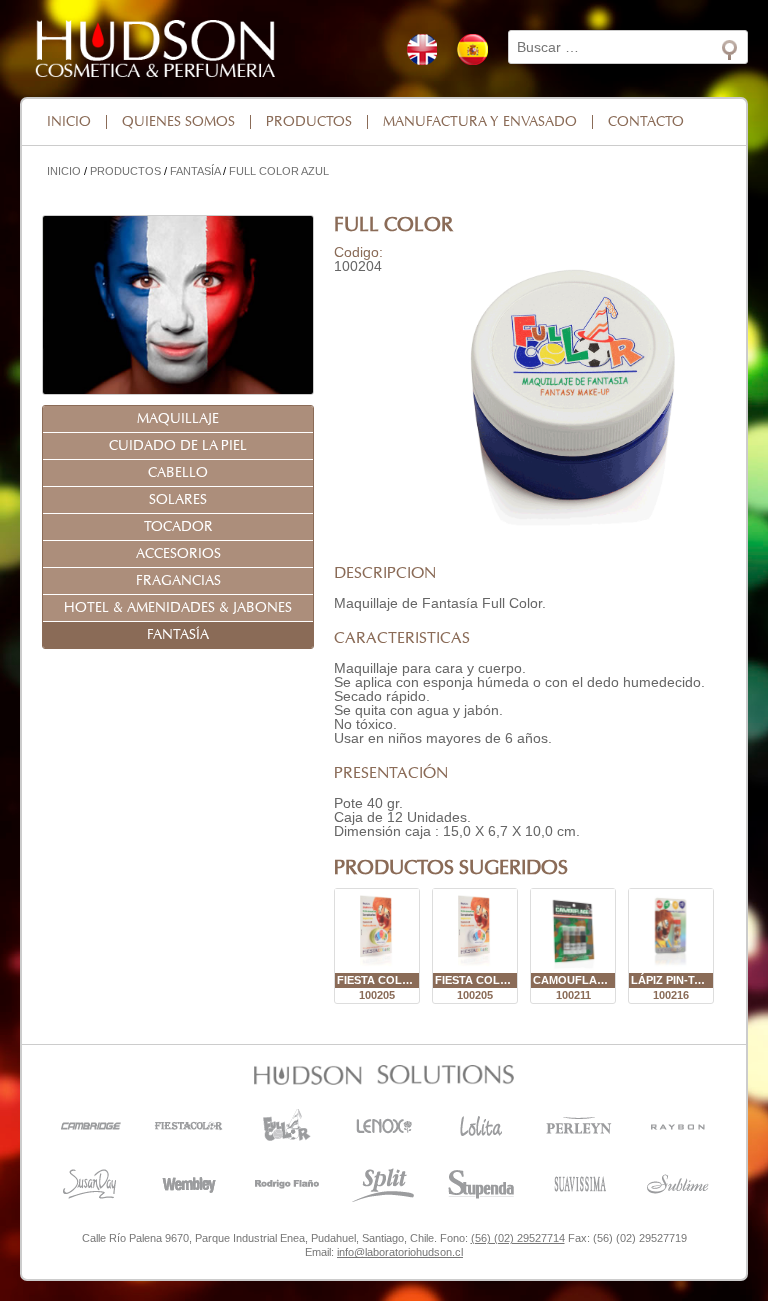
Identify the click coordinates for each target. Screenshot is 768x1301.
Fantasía (195, 171)
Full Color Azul (279, 171)
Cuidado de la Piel (178, 446)
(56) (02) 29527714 (518, 1238)
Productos (309, 122)
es (472, 49)
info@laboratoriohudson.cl (400, 1252)
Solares (178, 500)
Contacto (646, 122)
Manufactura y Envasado (480, 122)
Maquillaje (178, 419)
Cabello (178, 473)
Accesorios (178, 554)
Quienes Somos (178, 122)
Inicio (69, 122)
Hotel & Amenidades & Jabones (178, 608)
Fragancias (178, 581)
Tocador (178, 527)
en (421, 49)
